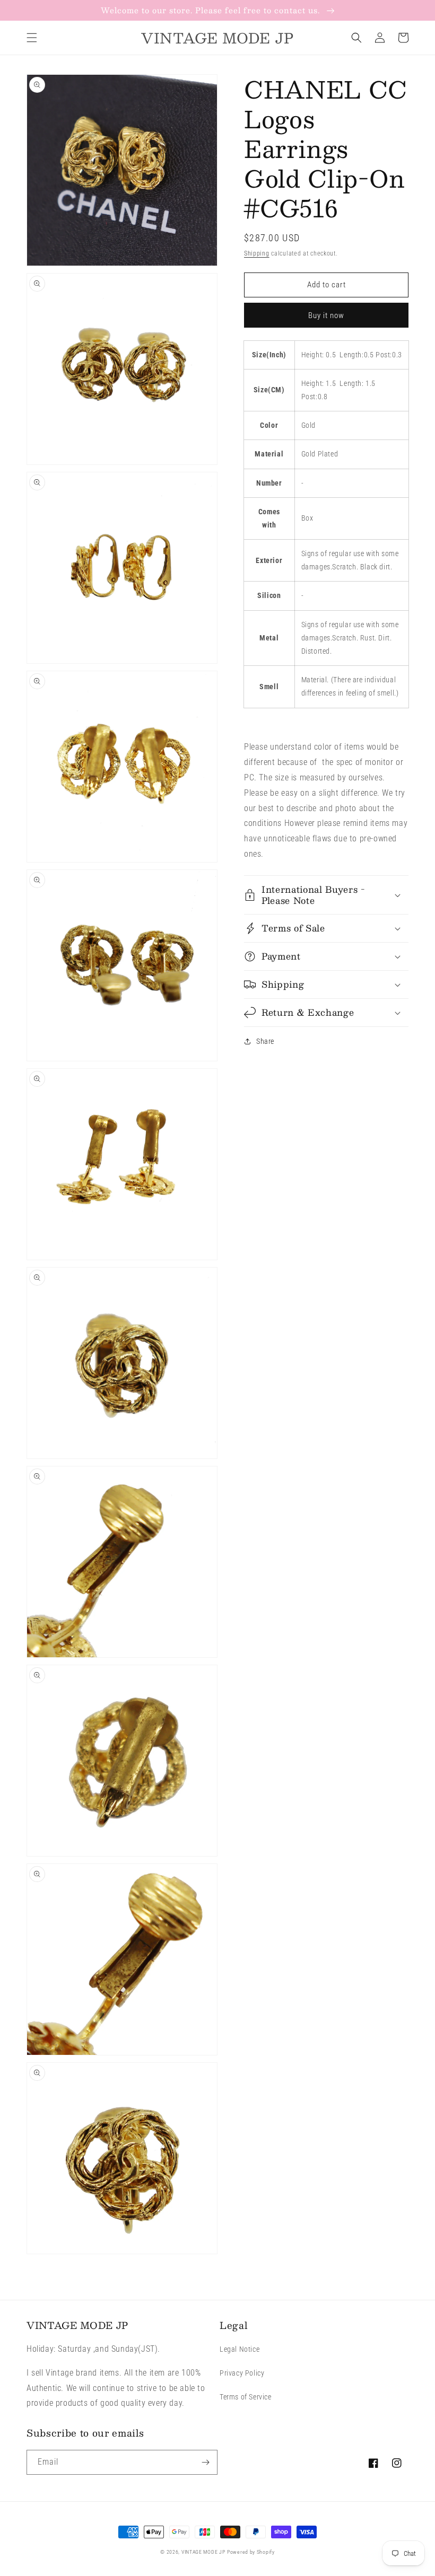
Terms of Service (246, 2397)
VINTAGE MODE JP (203, 2552)
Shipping (257, 253)
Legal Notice (240, 2349)
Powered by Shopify (251, 2552)
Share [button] (265, 1041)
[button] (32, 38)
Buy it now (326, 315)
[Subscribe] (205, 2462)
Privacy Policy (242, 2373)
